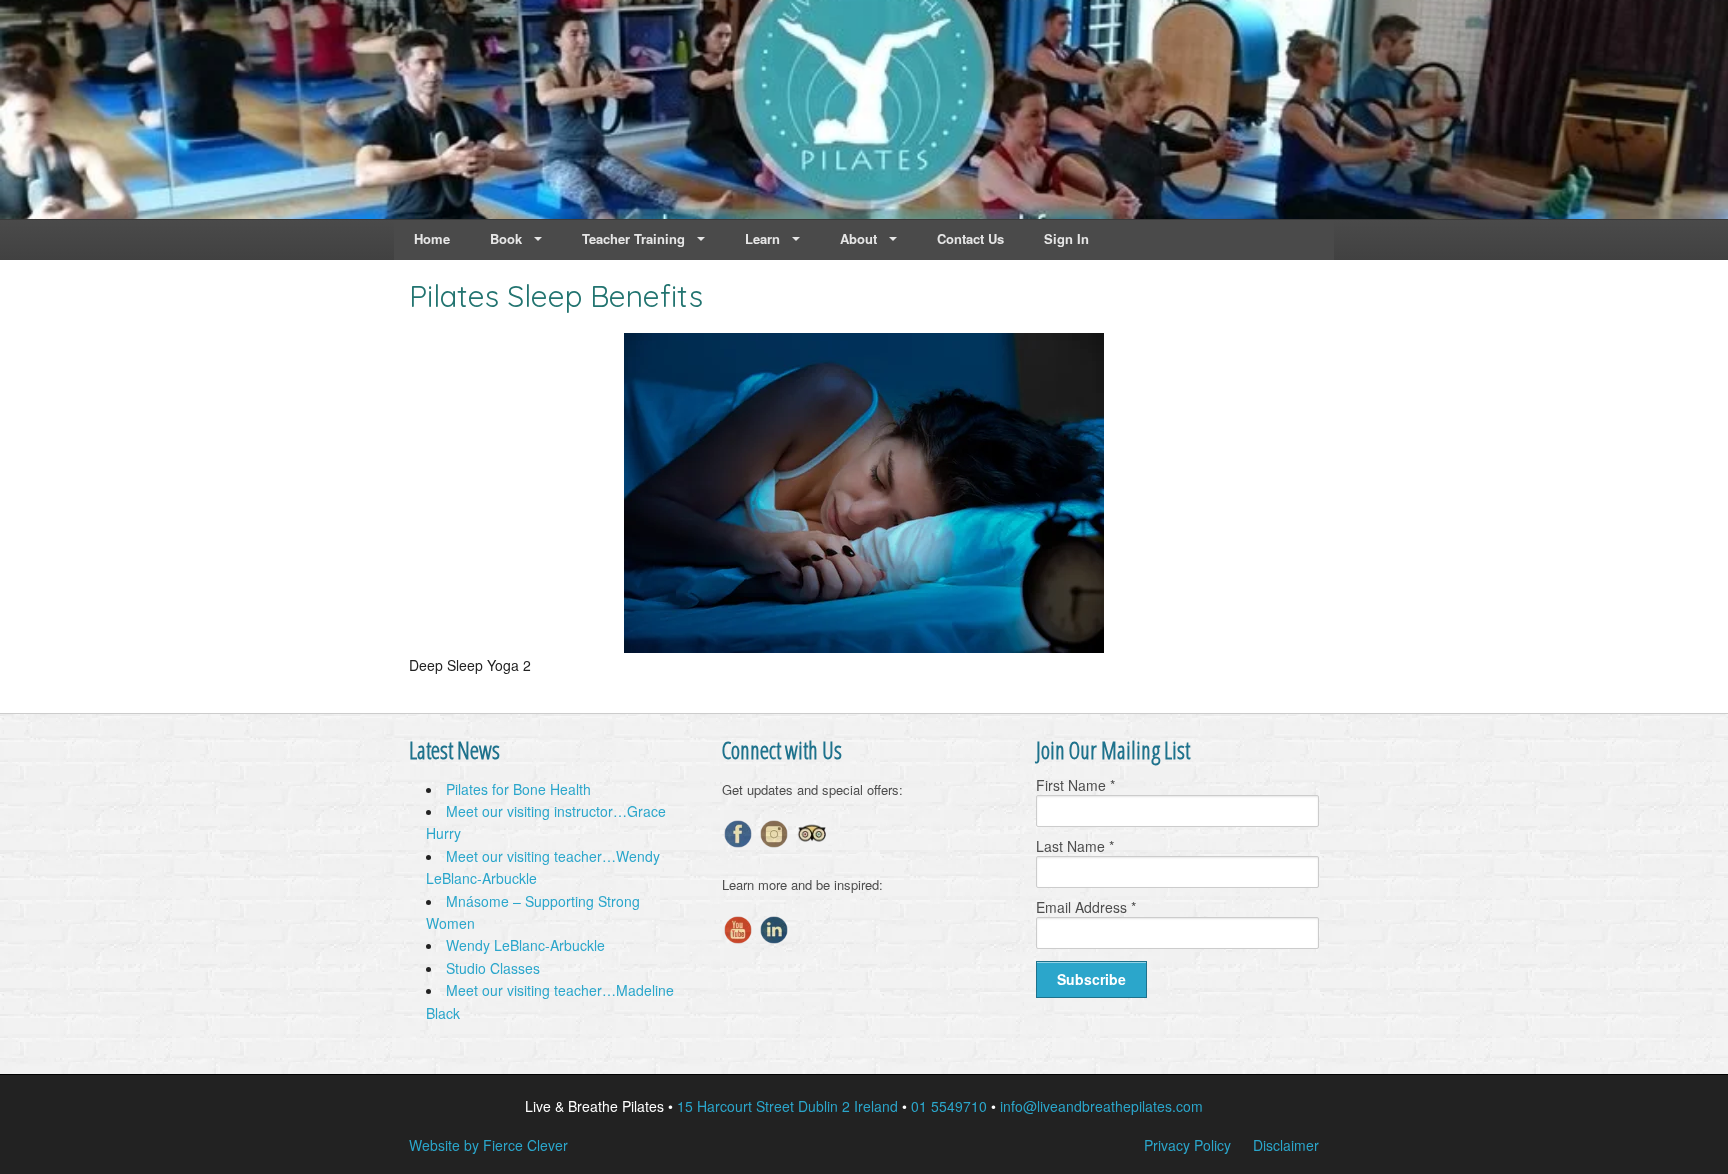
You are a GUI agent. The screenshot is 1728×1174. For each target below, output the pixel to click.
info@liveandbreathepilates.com (1101, 1106)
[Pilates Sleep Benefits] (864, 647)
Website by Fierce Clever (488, 1145)
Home (432, 238)
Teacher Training (633, 238)
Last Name (1075, 846)
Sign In (1066, 238)
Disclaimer (1286, 1145)
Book (506, 238)
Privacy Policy (1187, 1145)
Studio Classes (493, 968)
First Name (1075, 785)
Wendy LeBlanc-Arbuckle (525, 945)
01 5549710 (949, 1106)
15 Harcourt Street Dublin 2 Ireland (787, 1106)
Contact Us (970, 238)
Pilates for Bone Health (518, 789)
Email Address (1086, 907)
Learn (762, 238)
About (858, 238)
